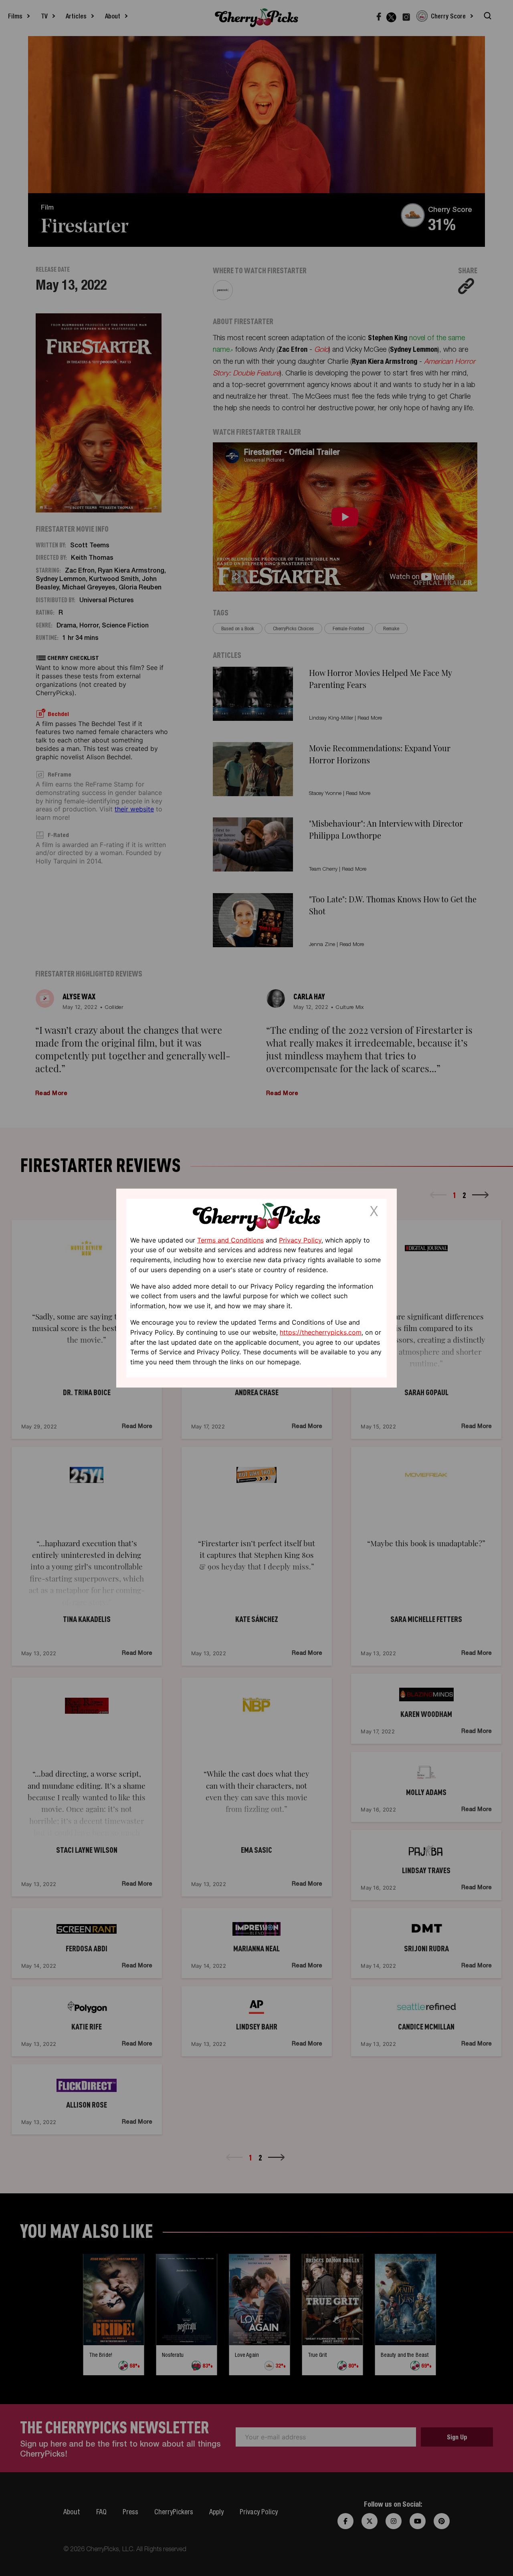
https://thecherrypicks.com (321, 1332)
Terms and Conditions (230, 1240)
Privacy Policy (300, 1240)
